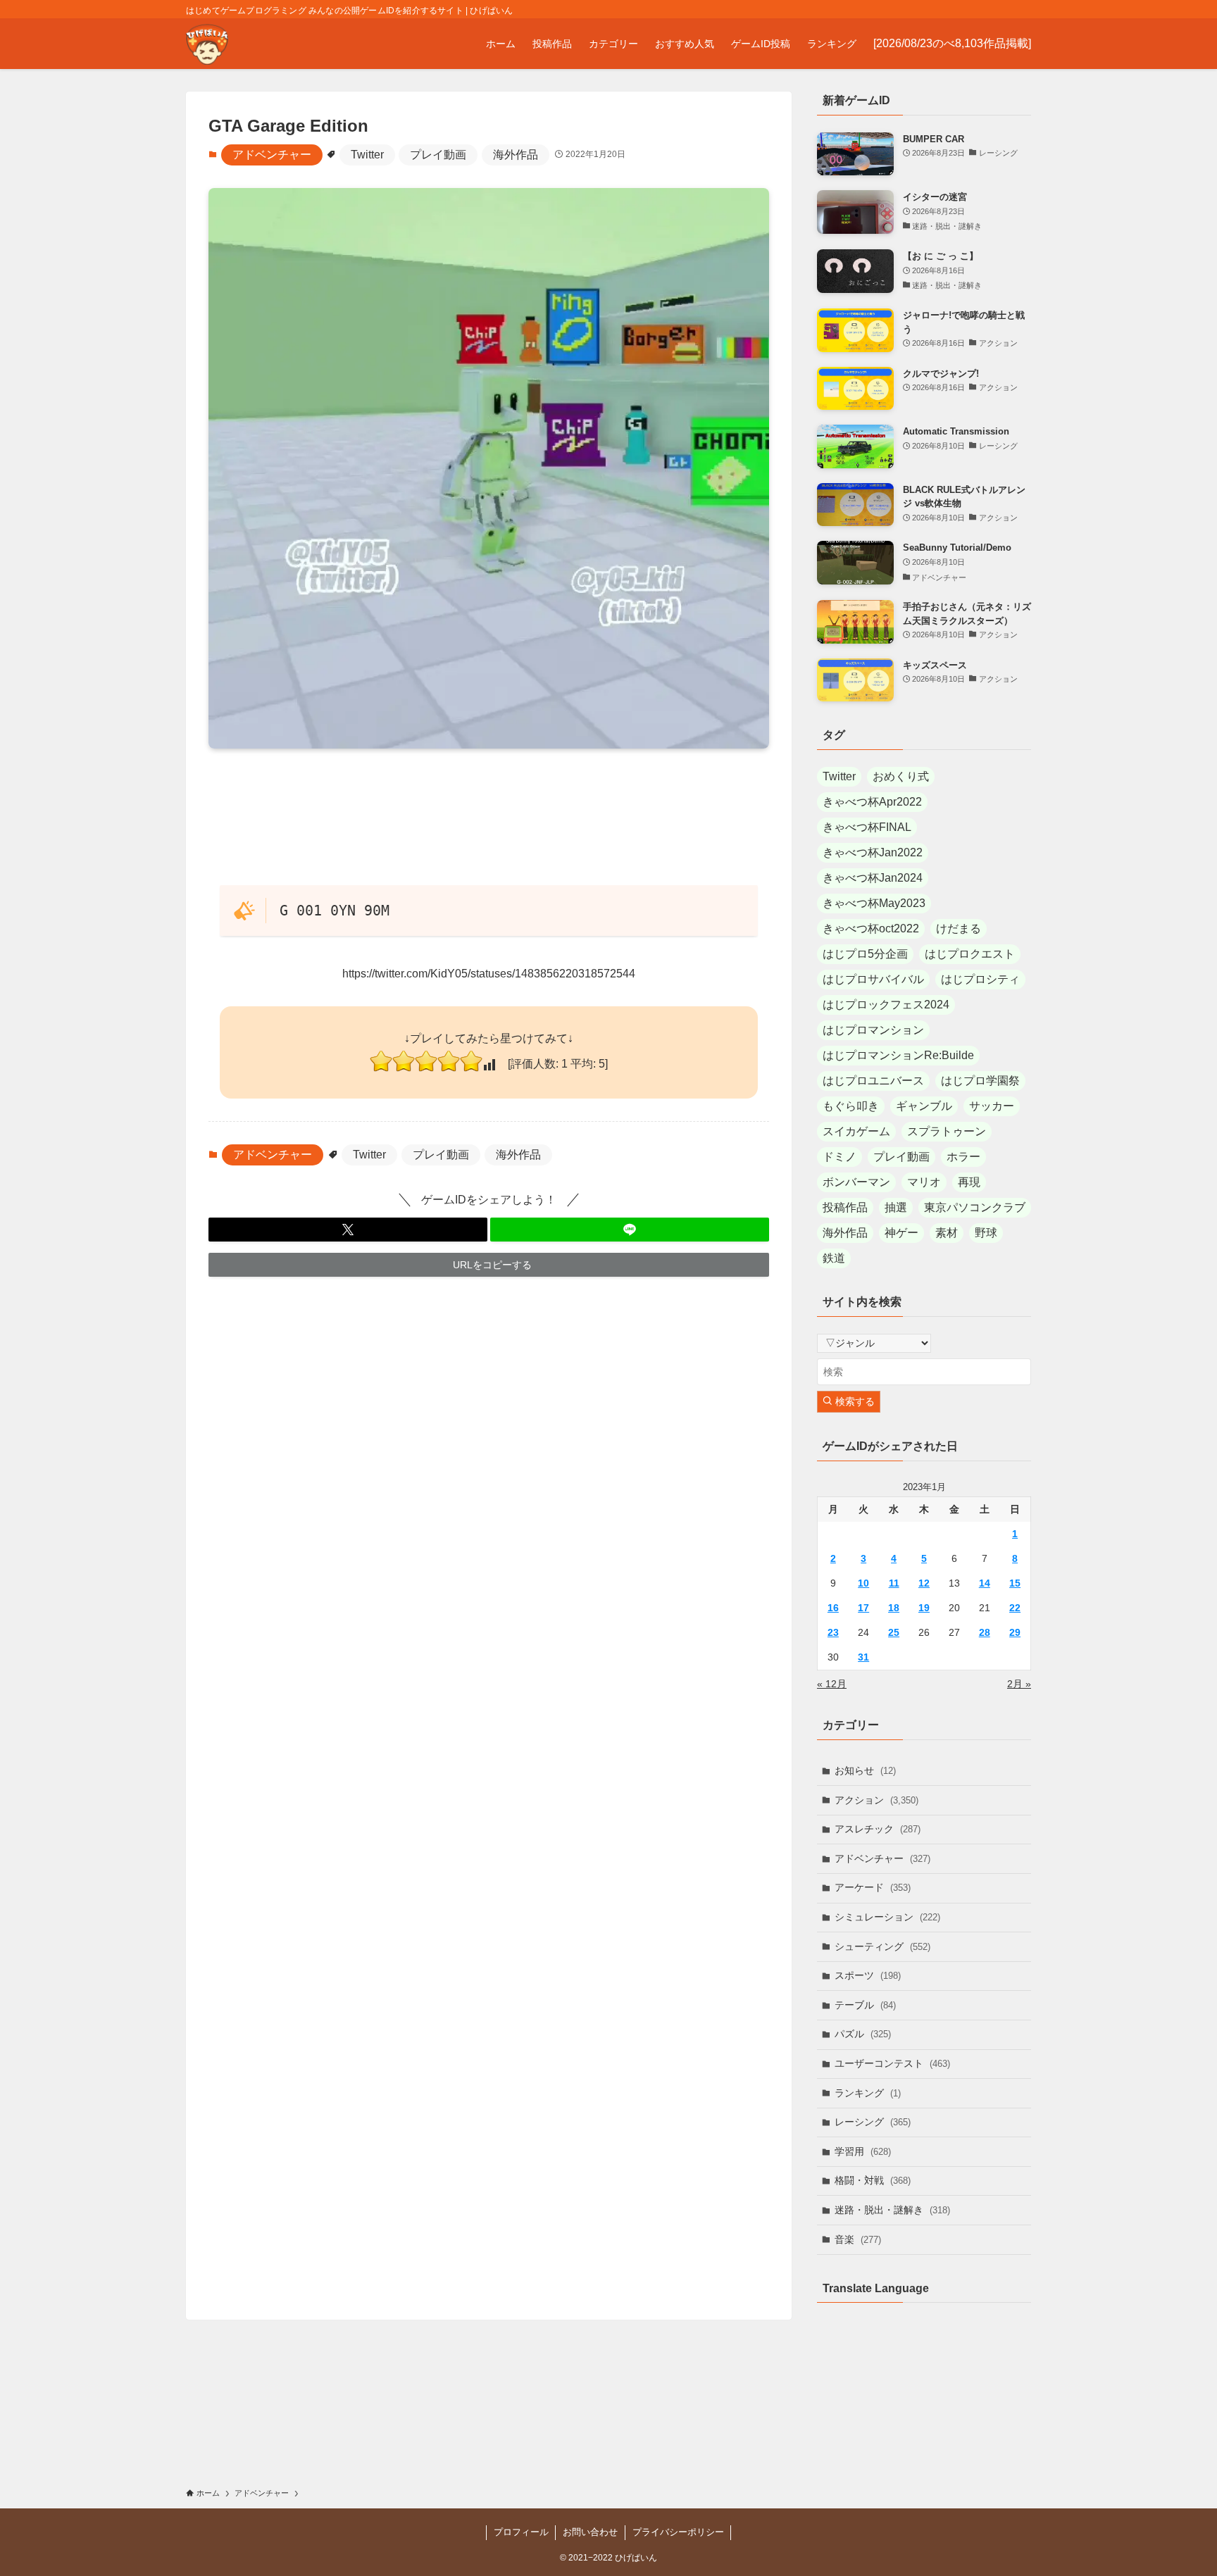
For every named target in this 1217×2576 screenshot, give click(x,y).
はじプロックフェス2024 (886, 1005)
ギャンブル (924, 1106)
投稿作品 (845, 1207)
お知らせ (865, 1770)
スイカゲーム (856, 1131)
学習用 (863, 2151)
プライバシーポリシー (678, 2532)
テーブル (865, 2005)
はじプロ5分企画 (865, 954)
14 (985, 1583)
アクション (876, 1800)
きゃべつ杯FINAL (867, 827)
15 (1015, 1583)
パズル (863, 2034)
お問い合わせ (590, 2532)
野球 (986, 1233)
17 (863, 1608)
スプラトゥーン (947, 1131)
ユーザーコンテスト (892, 2063)
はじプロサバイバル (873, 979)
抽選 (896, 1207)
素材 (947, 1233)
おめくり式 (901, 776)
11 (894, 1583)
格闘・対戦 (873, 2180)
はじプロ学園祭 (980, 1081)
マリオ (924, 1182)
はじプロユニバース (873, 1081)
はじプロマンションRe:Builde (898, 1055)
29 (1015, 1632)
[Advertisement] (489, 816)
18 (894, 1608)
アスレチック (878, 1829)
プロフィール (521, 2532)
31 (863, 1657)
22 (1015, 1608)
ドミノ (840, 1157)
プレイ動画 (438, 155)
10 (863, 1583)
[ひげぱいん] (207, 44)
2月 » (1019, 1684)
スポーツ (868, 1975)
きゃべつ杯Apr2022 (872, 802)
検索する (854, 1401)
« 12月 (832, 1684)
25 (894, 1632)
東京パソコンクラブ (975, 1207)
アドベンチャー (272, 155)
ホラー (963, 1157)
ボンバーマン (856, 1182)
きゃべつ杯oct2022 (871, 929)
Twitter (367, 155)
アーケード (873, 1887)
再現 (969, 1182)
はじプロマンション (873, 1030)
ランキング (868, 2093)
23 (833, 1632)
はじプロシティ (980, 979)
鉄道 (834, 1258)
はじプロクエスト (970, 954)
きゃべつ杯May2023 (874, 903)
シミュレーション (887, 1917)
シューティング (882, 1946)
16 (833, 1608)
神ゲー (901, 1233)
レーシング (873, 2122)
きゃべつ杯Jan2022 (873, 852)
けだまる (959, 929)
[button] (348, 1230)
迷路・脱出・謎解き (892, 2210)
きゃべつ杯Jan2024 (873, 878)
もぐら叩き (851, 1106)
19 (924, 1608)
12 (924, 1583)
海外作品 (516, 155)
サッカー (992, 1106)
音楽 (858, 2239)
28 (985, 1632)
